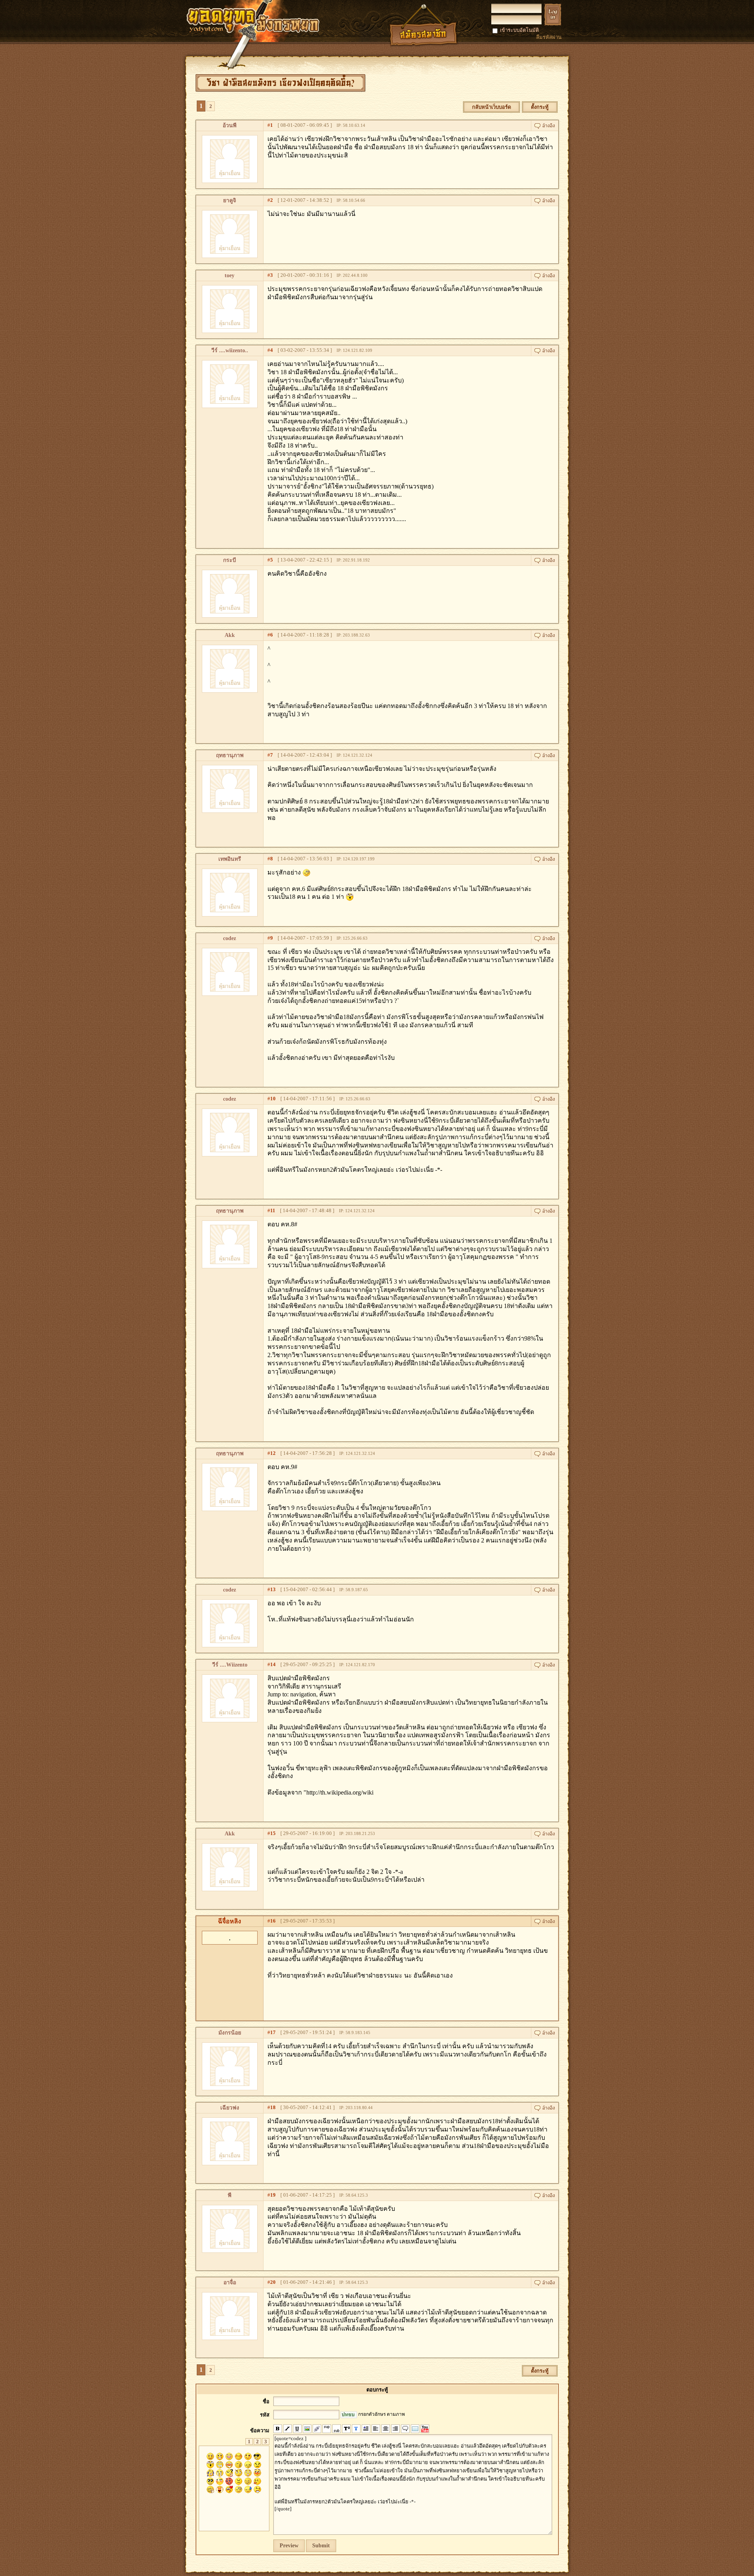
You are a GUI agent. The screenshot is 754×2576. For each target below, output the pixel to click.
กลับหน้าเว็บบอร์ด (491, 107)
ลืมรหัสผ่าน (549, 37)
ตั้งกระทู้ (540, 107)
